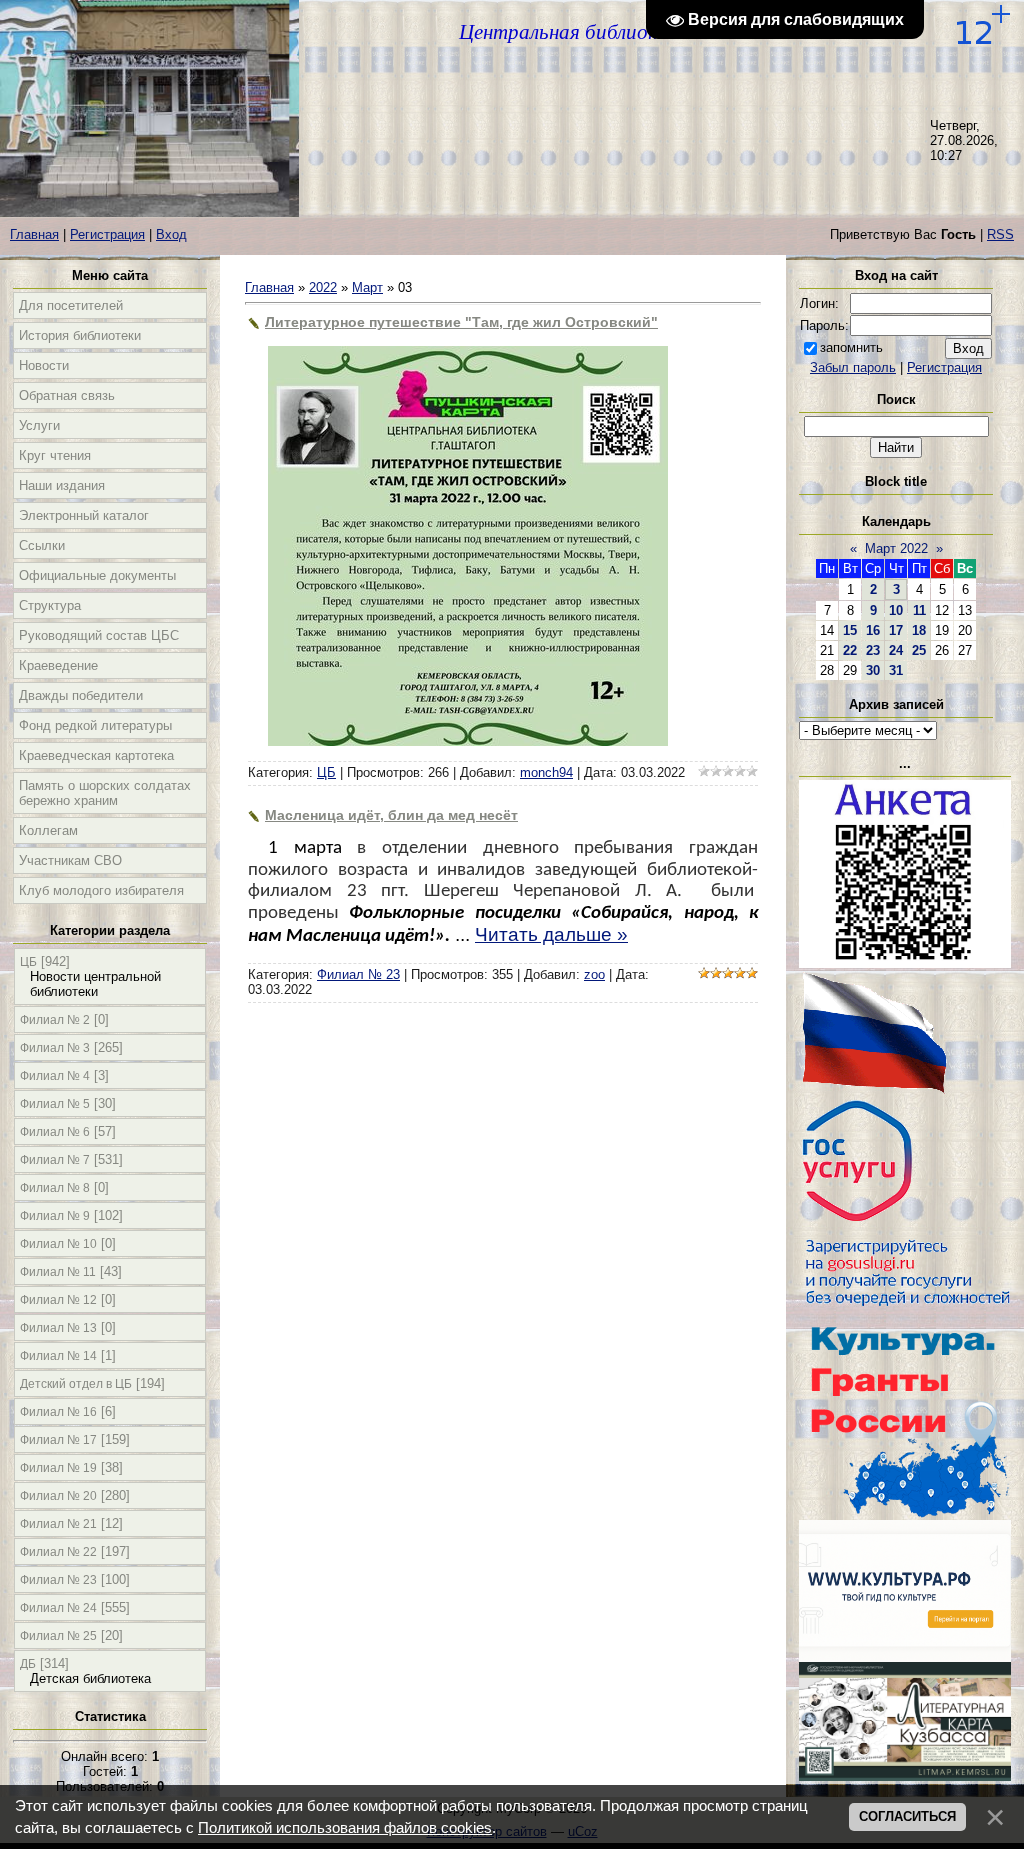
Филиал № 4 (55, 1076)
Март (367, 287)
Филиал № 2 (55, 1020)
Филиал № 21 (58, 1524)
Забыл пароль (853, 367)
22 (850, 650)
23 (873, 650)
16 (873, 630)
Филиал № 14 (58, 1356)
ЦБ (28, 962)
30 (873, 670)
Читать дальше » (551, 934)
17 (896, 630)
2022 (323, 287)
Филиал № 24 (58, 1608)
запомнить (851, 347)
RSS (1000, 234)
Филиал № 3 (55, 1048)
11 (919, 610)
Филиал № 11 (58, 1272)
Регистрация (107, 234)
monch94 (546, 772)
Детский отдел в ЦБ (76, 1384)
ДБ (28, 1664)
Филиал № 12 (58, 1300)
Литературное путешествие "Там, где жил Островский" (461, 322)
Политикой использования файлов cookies (345, 1828)
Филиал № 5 (55, 1104)
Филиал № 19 (58, 1468)
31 (896, 670)
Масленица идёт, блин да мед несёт (391, 815)
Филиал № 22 (58, 1552)
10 (896, 610)
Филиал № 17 (58, 1440)
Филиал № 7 (55, 1160)
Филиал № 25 (58, 1636)
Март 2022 (896, 548)
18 (919, 630)
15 (850, 630)
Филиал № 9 (55, 1216)
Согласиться (907, 1816)
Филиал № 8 (55, 1188)
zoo (594, 974)
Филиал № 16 (58, 1412)
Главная (34, 234)
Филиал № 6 (55, 1132)
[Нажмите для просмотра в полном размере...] (468, 741)
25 (919, 650)
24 (896, 650)
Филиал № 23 (58, 1580)
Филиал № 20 (58, 1496)
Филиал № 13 (58, 1328)
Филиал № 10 (58, 1244)
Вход (171, 234)
